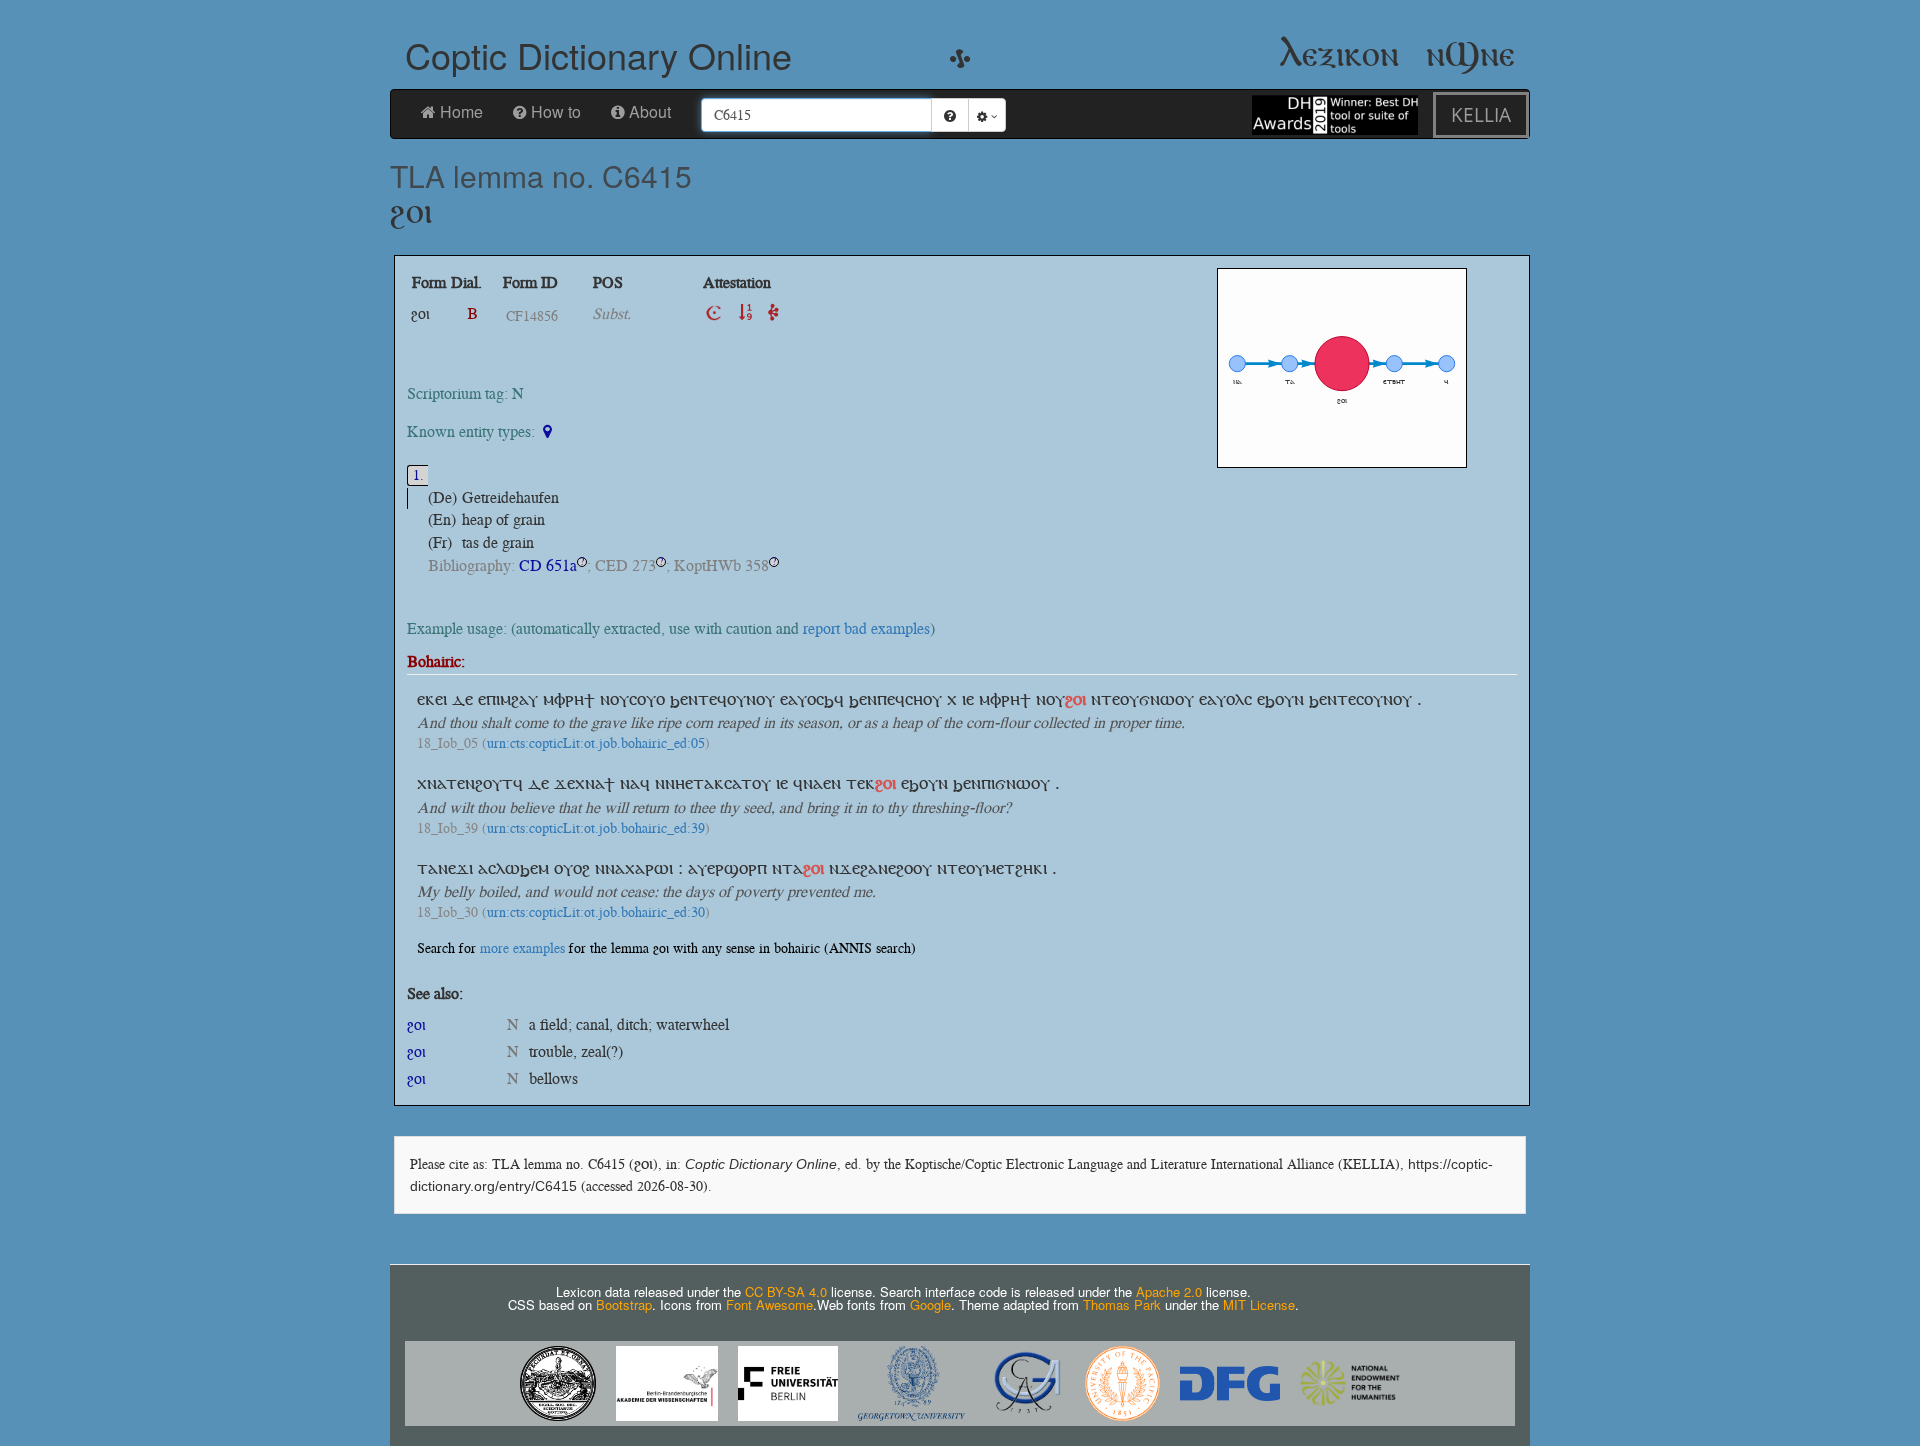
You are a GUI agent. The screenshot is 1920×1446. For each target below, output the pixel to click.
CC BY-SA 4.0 (786, 1291)
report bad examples (866, 628)
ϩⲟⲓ (416, 1024)
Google (930, 1304)
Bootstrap (624, 1304)
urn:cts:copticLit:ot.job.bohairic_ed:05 (596, 744)
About (650, 111)
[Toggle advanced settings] (987, 115)
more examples (522, 948)
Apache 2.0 (1169, 1291)
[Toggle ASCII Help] (950, 115)
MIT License (1259, 1304)
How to (556, 111)
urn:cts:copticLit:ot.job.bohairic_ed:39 (596, 829)
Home (461, 111)
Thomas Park (1122, 1304)
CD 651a (548, 565)
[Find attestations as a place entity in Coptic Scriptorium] (549, 431)
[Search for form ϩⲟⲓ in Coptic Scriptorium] (714, 313)
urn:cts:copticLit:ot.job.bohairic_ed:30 (596, 913)
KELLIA (1481, 114)
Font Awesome (769, 1304)
